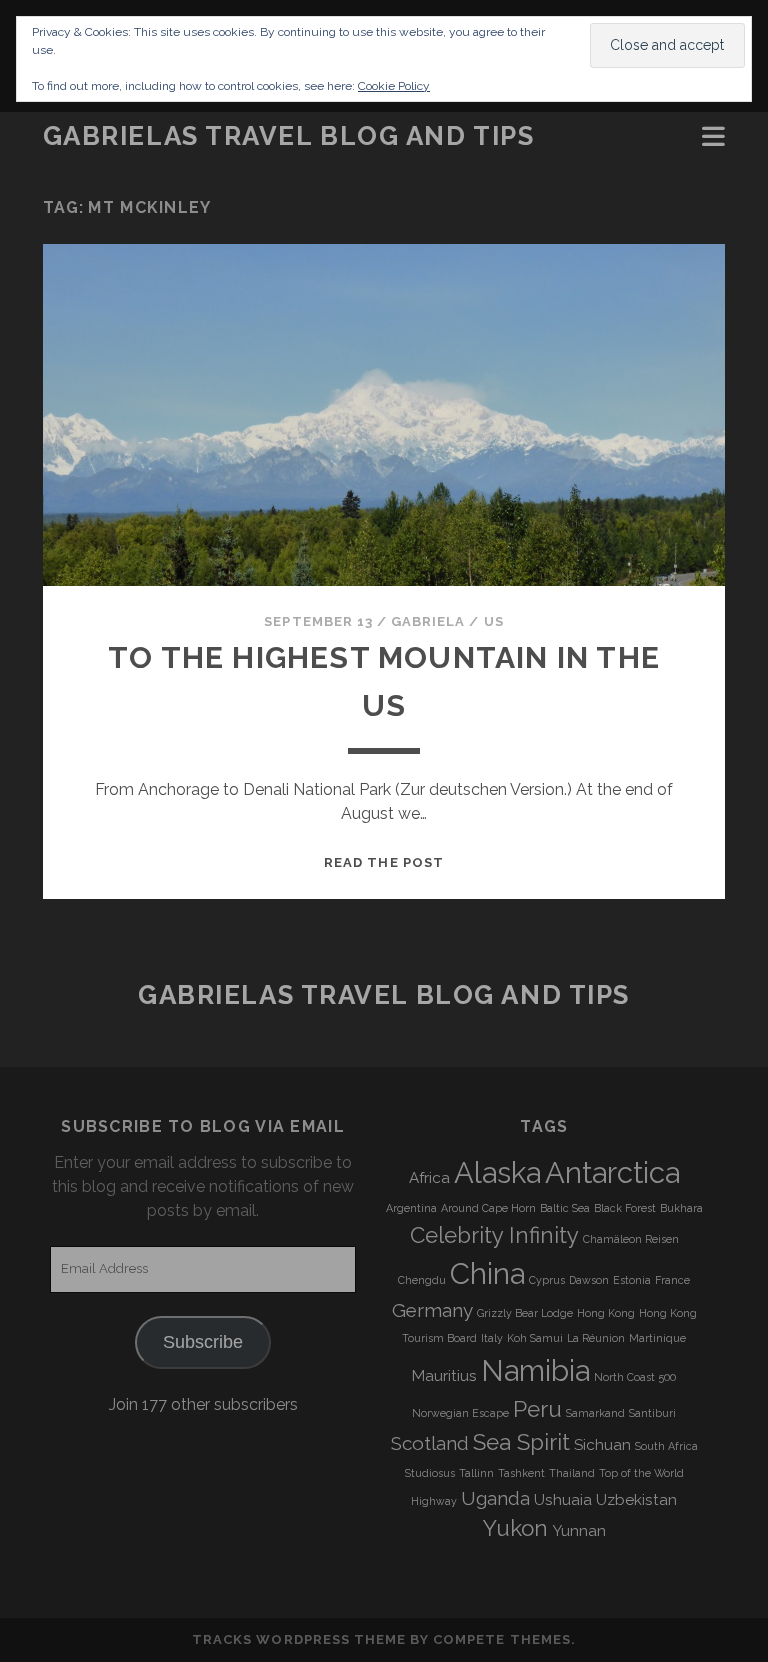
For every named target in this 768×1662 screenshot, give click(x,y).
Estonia (632, 1280)
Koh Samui (535, 1338)
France (672, 1280)
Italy (492, 1338)
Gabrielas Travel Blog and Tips (289, 136)
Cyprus (547, 1280)
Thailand (572, 1473)
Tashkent (521, 1473)
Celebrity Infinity (494, 1235)
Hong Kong (606, 1313)
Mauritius (444, 1376)
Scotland (430, 1443)
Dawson (589, 1280)
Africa (429, 1178)
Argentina (411, 1208)
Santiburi (652, 1413)
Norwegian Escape (460, 1413)
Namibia (535, 1370)
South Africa (666, 1446)
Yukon (515, 1528)
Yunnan (579, 1531)
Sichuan (602, 1445)
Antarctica (612, 1172)
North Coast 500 (635, 1377)
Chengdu (422, 1280)
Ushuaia (563, 1500)
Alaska (497, 1172)
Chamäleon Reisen (631, 1239)
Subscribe (203, 1342)
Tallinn (476, 1473)
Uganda (495, 1498)
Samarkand (595, 1413)
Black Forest (625, 1208)
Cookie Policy (394, 86)
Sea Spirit (521, 1442)
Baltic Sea (565, 1208)
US (494, 621)
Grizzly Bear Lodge (525, 1313)
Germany (432, 1310)
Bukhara (681, 1208)
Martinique (657, 1338)
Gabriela (428, 621)
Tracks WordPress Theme (299, 1639)
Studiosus (430, 1473)
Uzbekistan (636, 1500)
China (487, 1273)
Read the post (384, 862)
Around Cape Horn (488, 1208)
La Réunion (596, 1338)
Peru (537, 1409)
